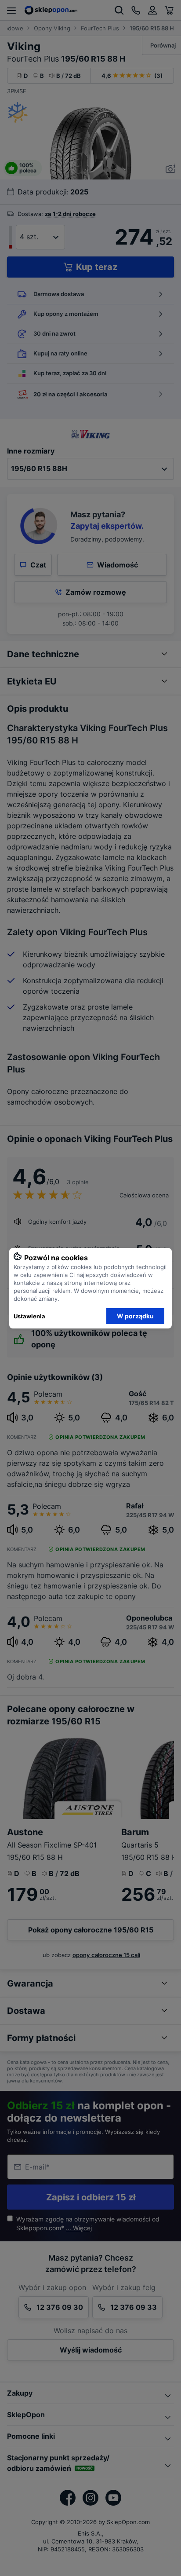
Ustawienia (29, 1316)
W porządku (135, 1316)
